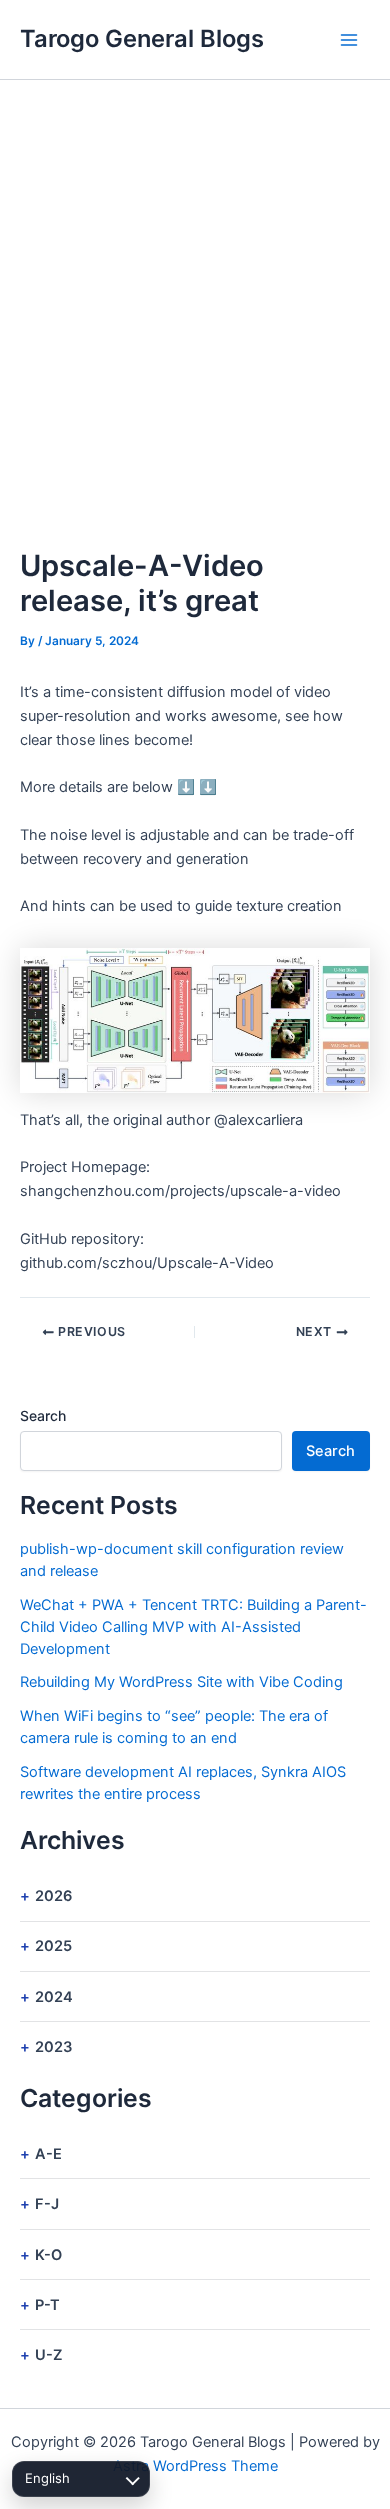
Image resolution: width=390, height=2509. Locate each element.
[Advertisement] (195, 285)
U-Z (49, 2355)
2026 (53, 1896)
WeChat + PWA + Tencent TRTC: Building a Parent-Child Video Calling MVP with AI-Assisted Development (193, 1627)
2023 (54, 2047)
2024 (54, 1997)
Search (43, 1415)
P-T (47, 2305)
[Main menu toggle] (349, 40)
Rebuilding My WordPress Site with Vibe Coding (181, 1682)
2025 (53, 1946)
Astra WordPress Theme (195, 2466)
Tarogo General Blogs (142, 38)
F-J (47, 2204)
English (47, 2478)
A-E (48, 2154)
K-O (48, 2255)
